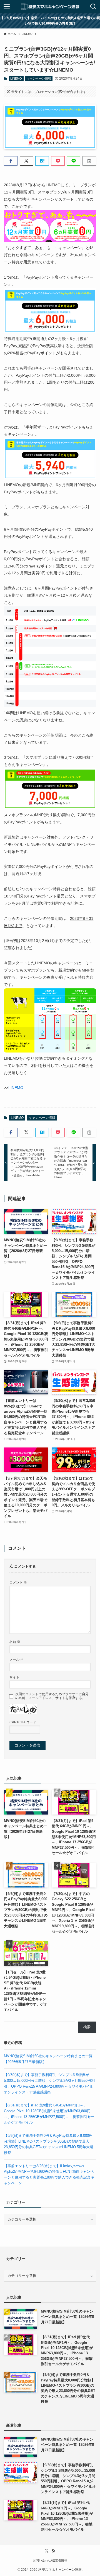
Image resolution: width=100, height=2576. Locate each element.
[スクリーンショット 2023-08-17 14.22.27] (50, 808)
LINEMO (16, 78)
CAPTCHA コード (23, 1722)
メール (17, 1659)
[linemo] (50, 240)
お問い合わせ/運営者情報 (50, 2560)
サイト (14, 1677)
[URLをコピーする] (89, 161)
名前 (15, 1642)
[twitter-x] (47, 2551)
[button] (11, 161)
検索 (87, 2027)
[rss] (53, 2551)
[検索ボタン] (93, 7)
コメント (18, 1582)
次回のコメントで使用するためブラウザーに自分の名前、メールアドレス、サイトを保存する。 (52, 1696)
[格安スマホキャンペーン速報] (50, 7)
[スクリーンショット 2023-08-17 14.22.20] (50, 331)
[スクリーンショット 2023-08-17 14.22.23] (50, 478)
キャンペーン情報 (39, 78)
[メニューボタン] (7, 7)
